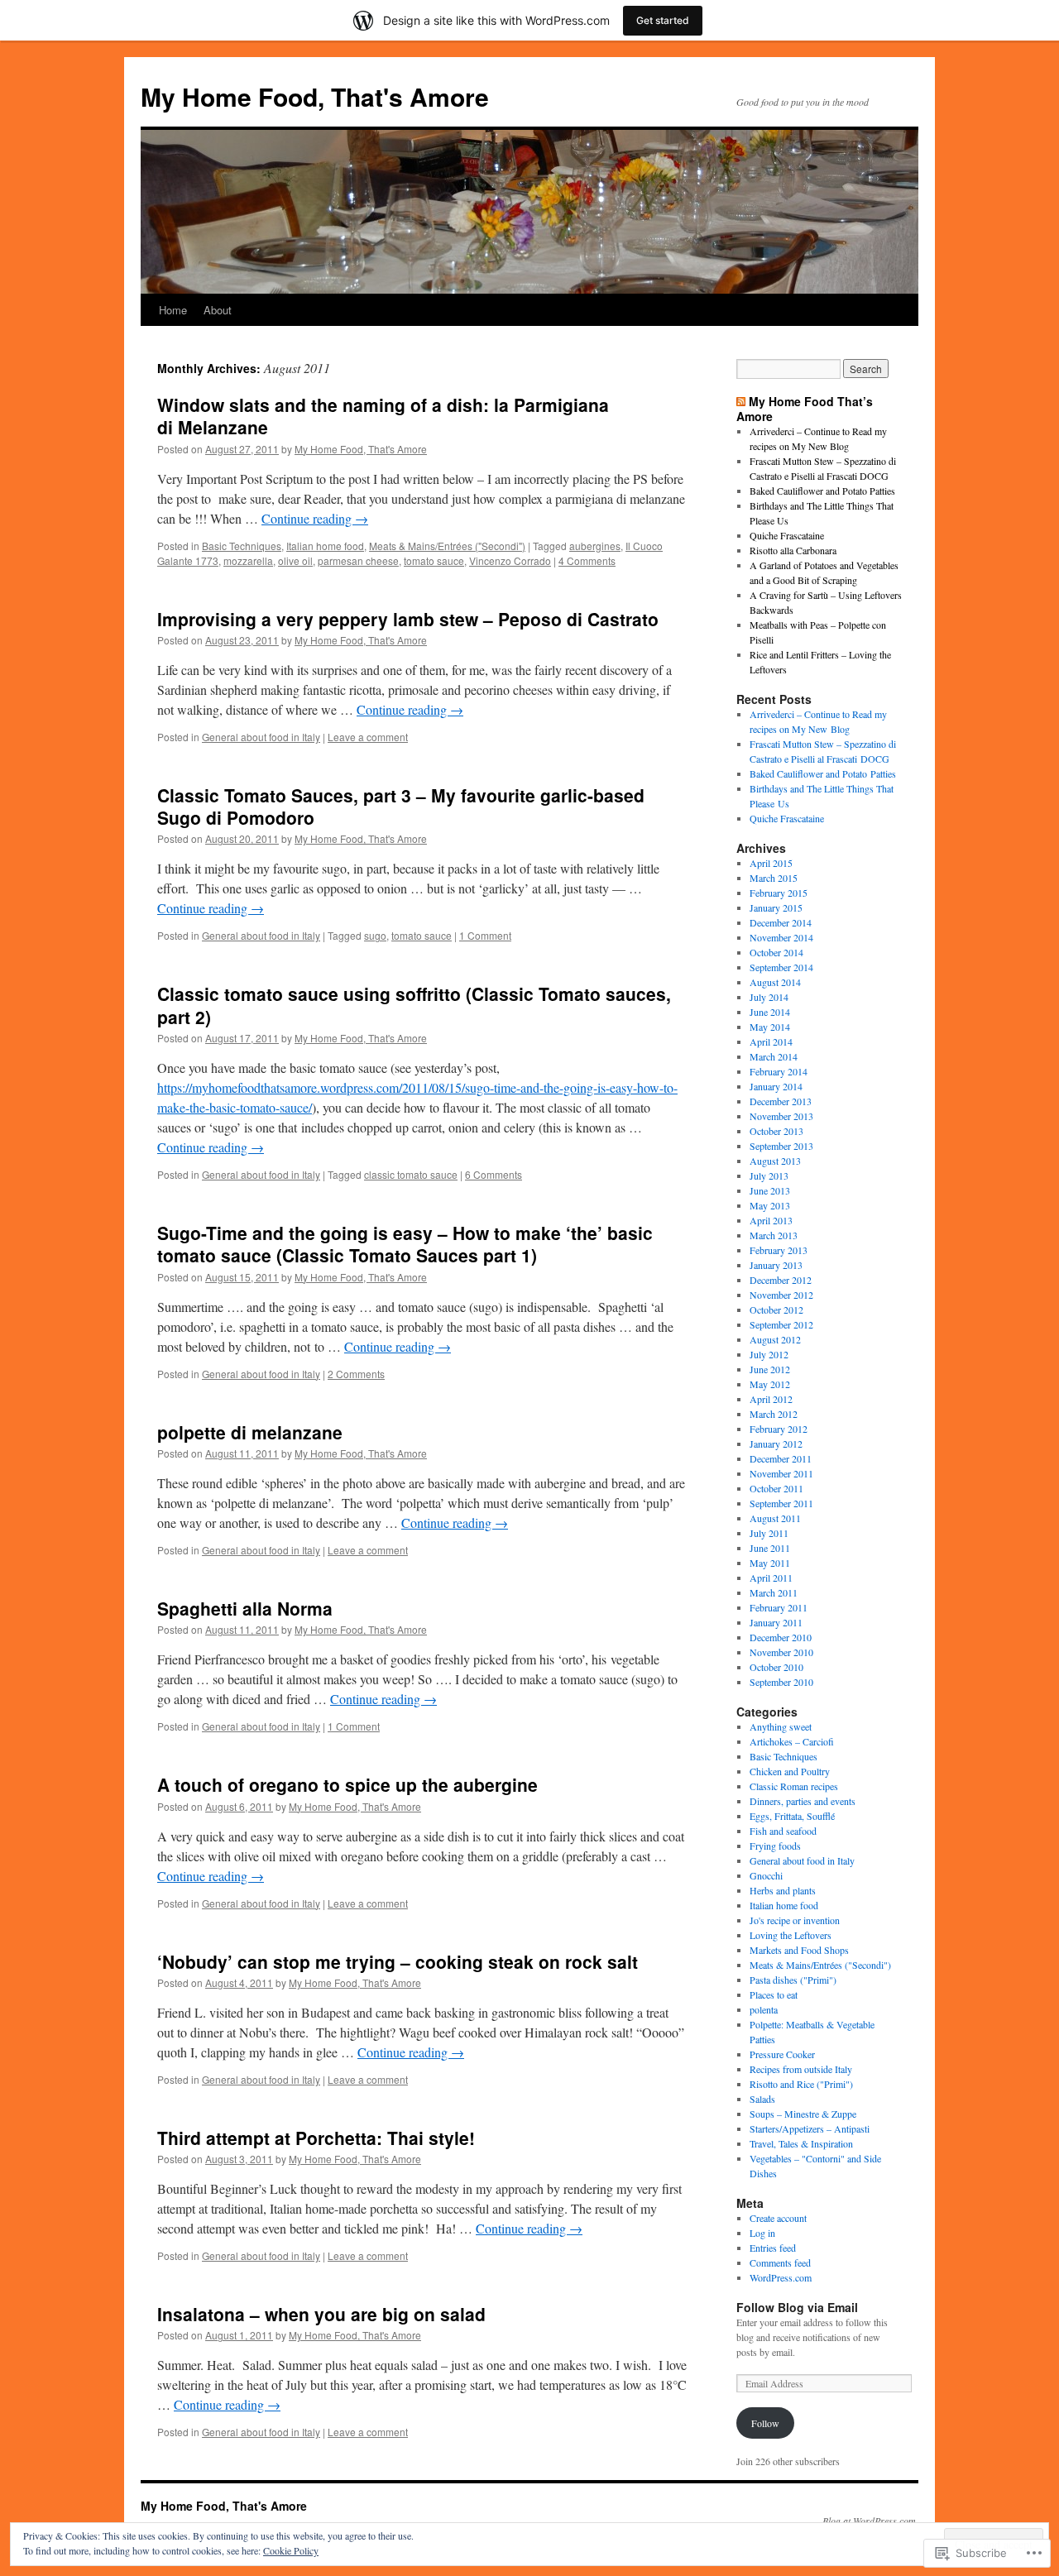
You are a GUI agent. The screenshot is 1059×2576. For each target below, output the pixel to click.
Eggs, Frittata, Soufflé (792, 1816)
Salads (762, 2099)
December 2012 (781, 1280)
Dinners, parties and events (803, 1801)
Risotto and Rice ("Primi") (801, 2084)
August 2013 (775, 1161)
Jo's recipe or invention (795, 1920)
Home (173, 310)
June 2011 (770, 1548)
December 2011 (781, 1458)
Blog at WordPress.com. (870, 2521)
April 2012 (771, 1399)
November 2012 (781, 1295)
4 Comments (587, 560)
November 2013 (781, 1116)
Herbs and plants (783, 1890)
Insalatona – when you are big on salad (321, 2314)
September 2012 (781, 1324)
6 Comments (494, 1174)
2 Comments (356, 1374)
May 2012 (770, 1384)
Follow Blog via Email (797, 2307)
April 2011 (771, 1578)
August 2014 (775, 982)
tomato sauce (434, 560)
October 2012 (776, 1310)
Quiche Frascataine (787, 535)
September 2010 (781, 1682)
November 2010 (781, 1652)
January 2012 (776, 1444)
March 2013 (774, 1235)
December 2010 (781, 1637)
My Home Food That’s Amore (805, 409)
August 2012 (775, 1339)
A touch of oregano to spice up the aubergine (347, 1784)
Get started (663, 20)
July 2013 (769, 1175)
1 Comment (485, 935)
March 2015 (774, 878)
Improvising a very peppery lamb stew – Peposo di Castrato (408, 619)
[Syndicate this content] (741, 401)
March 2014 (774, 1056)
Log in (762, 2233)
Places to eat (774, 1994)
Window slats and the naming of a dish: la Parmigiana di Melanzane (383, 416)
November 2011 (781, 1473)
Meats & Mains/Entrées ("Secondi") (447, 546)
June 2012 (770, 1369)
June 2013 (770, 1190)
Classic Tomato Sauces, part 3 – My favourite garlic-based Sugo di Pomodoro (401, 806)
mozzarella (248, 560)
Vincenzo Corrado (510, 560)
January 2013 (776, 1265)
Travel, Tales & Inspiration (801, 2143)
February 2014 (779, 1071)
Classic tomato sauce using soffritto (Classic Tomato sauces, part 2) (414, 1005)
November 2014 (781, 937)
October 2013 (776, 1131)
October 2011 (776, 1488)
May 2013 (770, 1205)
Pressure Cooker (782, 2054)
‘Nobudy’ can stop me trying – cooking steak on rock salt (398, 1961)
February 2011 (779, 1607)
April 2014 (771, 1041)
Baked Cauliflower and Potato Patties (822, 491)
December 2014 (781, 922)
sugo (375, 935)
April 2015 (771, 863)
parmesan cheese (358, 560)
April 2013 (771, 1220)
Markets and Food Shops (799, 1950)
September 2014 (781, 967)
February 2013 (779, 1250)
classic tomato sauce (411, 1174)
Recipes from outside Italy (801, 2069)
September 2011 (781, 1503)
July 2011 (769, 1533)
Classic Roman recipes (794, 1786)
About (218, 310)
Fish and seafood (783, 1831)
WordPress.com (781, 2277)
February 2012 (779, 1429)
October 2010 (776, 1667)
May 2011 (770, 1563)
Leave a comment (368, 737)
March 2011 (774, 1592)
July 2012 (769, 1354)
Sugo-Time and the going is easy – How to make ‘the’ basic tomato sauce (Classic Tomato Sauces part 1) (405, 1244)
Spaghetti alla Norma (245, 1608)
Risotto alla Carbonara (793, 550)
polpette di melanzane (250, 1432)
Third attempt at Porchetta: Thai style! (316, 2138)
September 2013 (781, 1146)
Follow (765, 2423)
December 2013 (781, 1101)
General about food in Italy (261, 737)
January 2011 (776, 1622)
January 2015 (776, 907)
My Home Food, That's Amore (315, 96)
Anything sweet (781, 1726)
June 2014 (770, 1012)
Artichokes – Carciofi (792, 1741)
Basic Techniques (242, 546)
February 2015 (779, 893)
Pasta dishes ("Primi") (793, 1980)
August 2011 (775, 1518)
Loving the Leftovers (791, 1935)
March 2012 (774, 1414)
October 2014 (776, 952)
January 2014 (776, 1086)
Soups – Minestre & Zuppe (803, 2114)
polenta (764, 2009)
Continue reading (315, 518)
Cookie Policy (291, 2550)
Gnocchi (766, 1875)
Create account (778, 2218)
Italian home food (325, 546)
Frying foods (775, 1846)
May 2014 (770, 1027)
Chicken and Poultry (790, 1771)
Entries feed (773, 2248)
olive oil (295, 560)
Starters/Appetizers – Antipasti (810, 2128)
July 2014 (769, 997)
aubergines (595, 546)
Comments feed (780, 2262)
